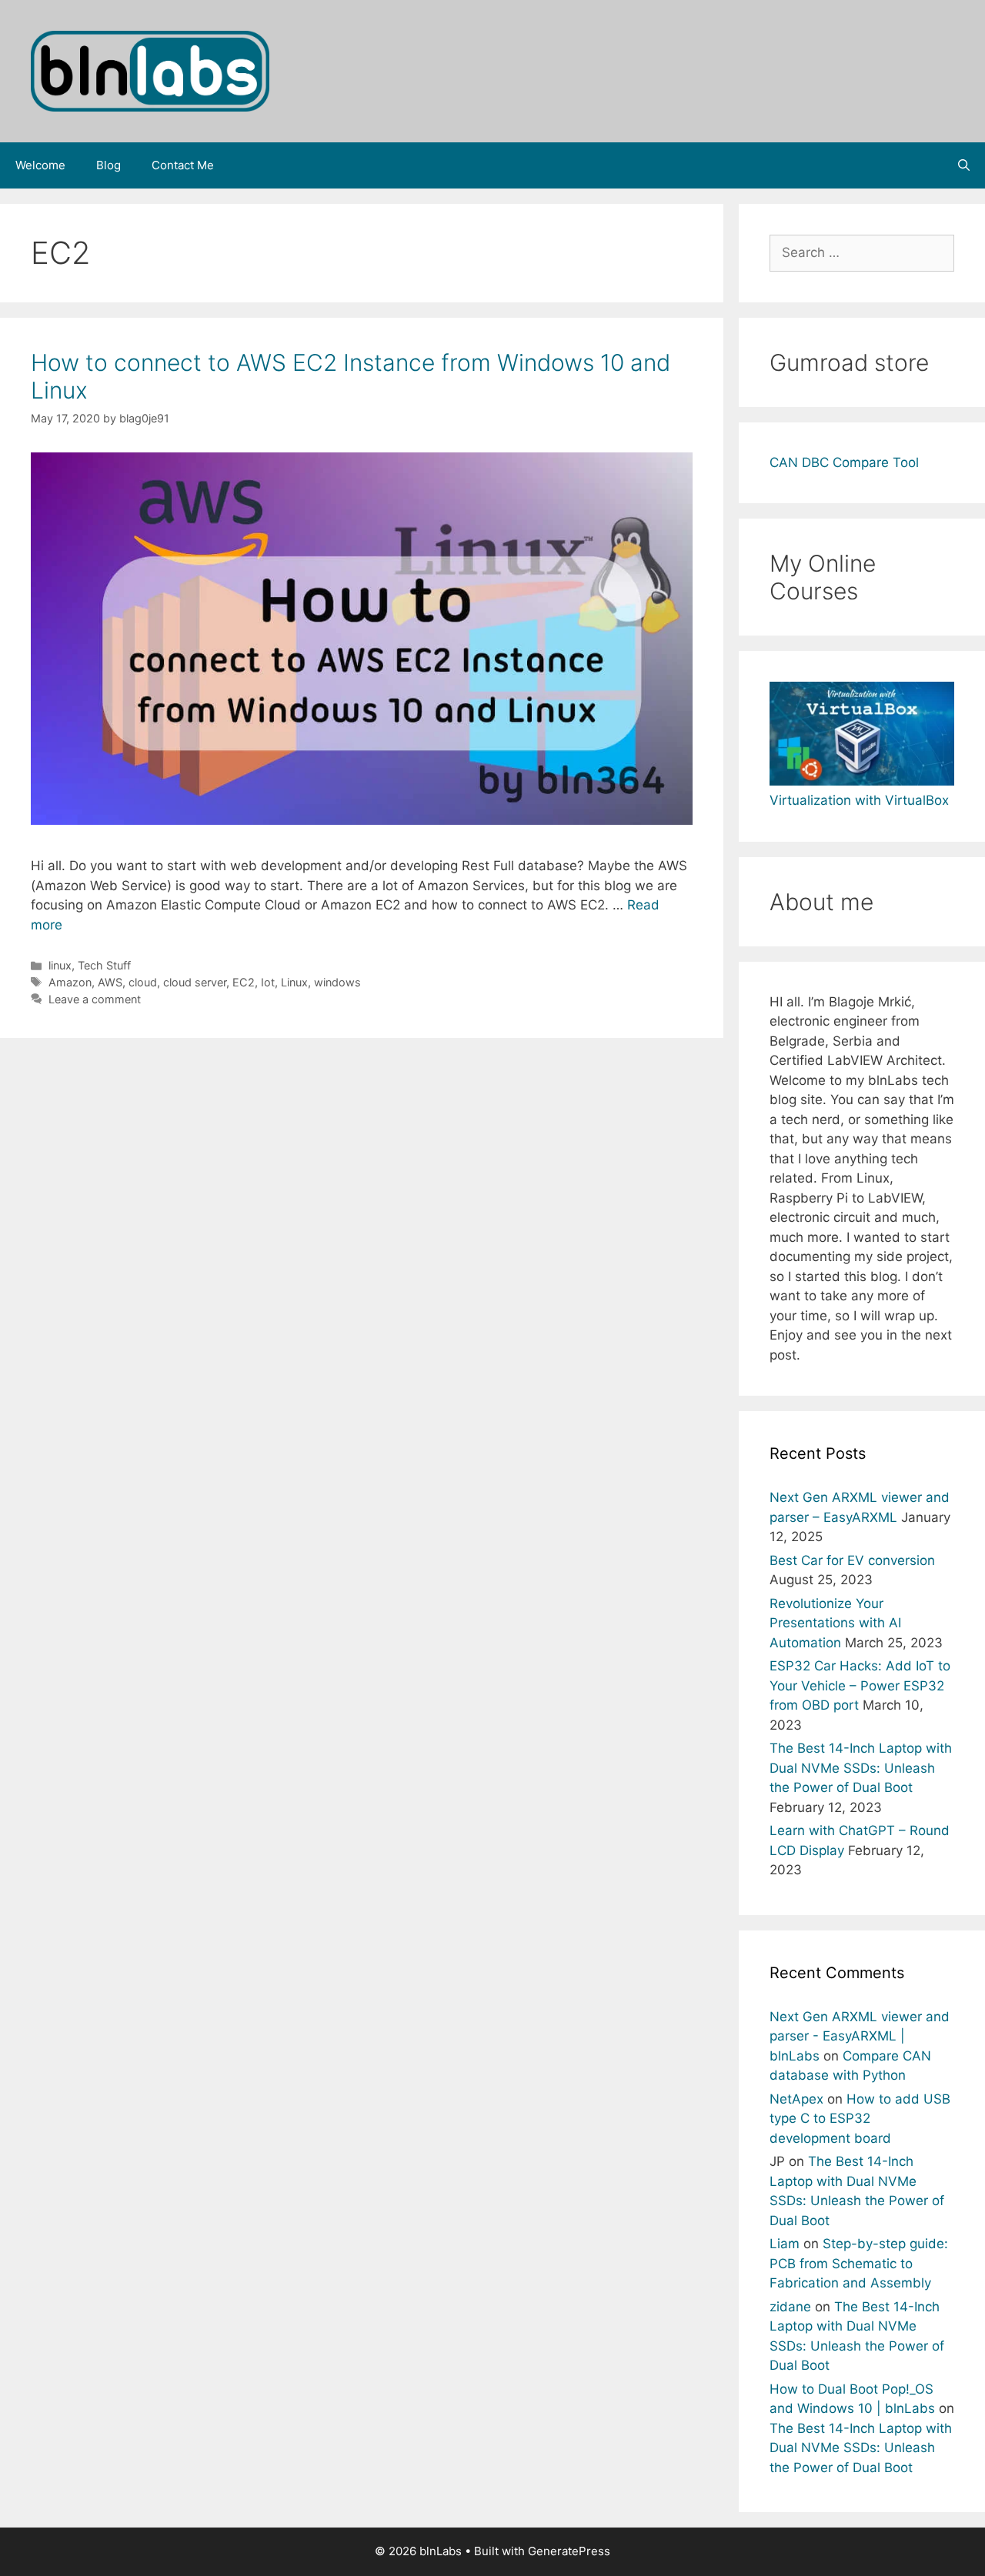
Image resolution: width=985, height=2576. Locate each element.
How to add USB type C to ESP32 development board (860, 2119)
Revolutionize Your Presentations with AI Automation (835, 1623)
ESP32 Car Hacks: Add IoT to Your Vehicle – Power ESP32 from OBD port (860, 1685)
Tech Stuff (104, 965)
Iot (268, 982)
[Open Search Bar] (964, 165)
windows (337, 982)
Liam (785, 2244)
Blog (109, 165)
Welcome (40, 165)
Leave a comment (95, 999)
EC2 (244, 982)
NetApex (796, 2099)
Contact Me (183, 165)
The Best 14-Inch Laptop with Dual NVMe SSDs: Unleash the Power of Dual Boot (861, 1768)
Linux (294, 982)
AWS (110, 982)
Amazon (70, 982)
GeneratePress (569, 2551)
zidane (790, 2307)
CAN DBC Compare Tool (844, 462)
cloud (143, 982)
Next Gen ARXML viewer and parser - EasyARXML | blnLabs (860, 2036)
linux (60, 965)
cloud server (195, 982)
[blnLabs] (150, 70)
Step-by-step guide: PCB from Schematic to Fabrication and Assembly (859, 2263)
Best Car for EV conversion (852, 1560)
